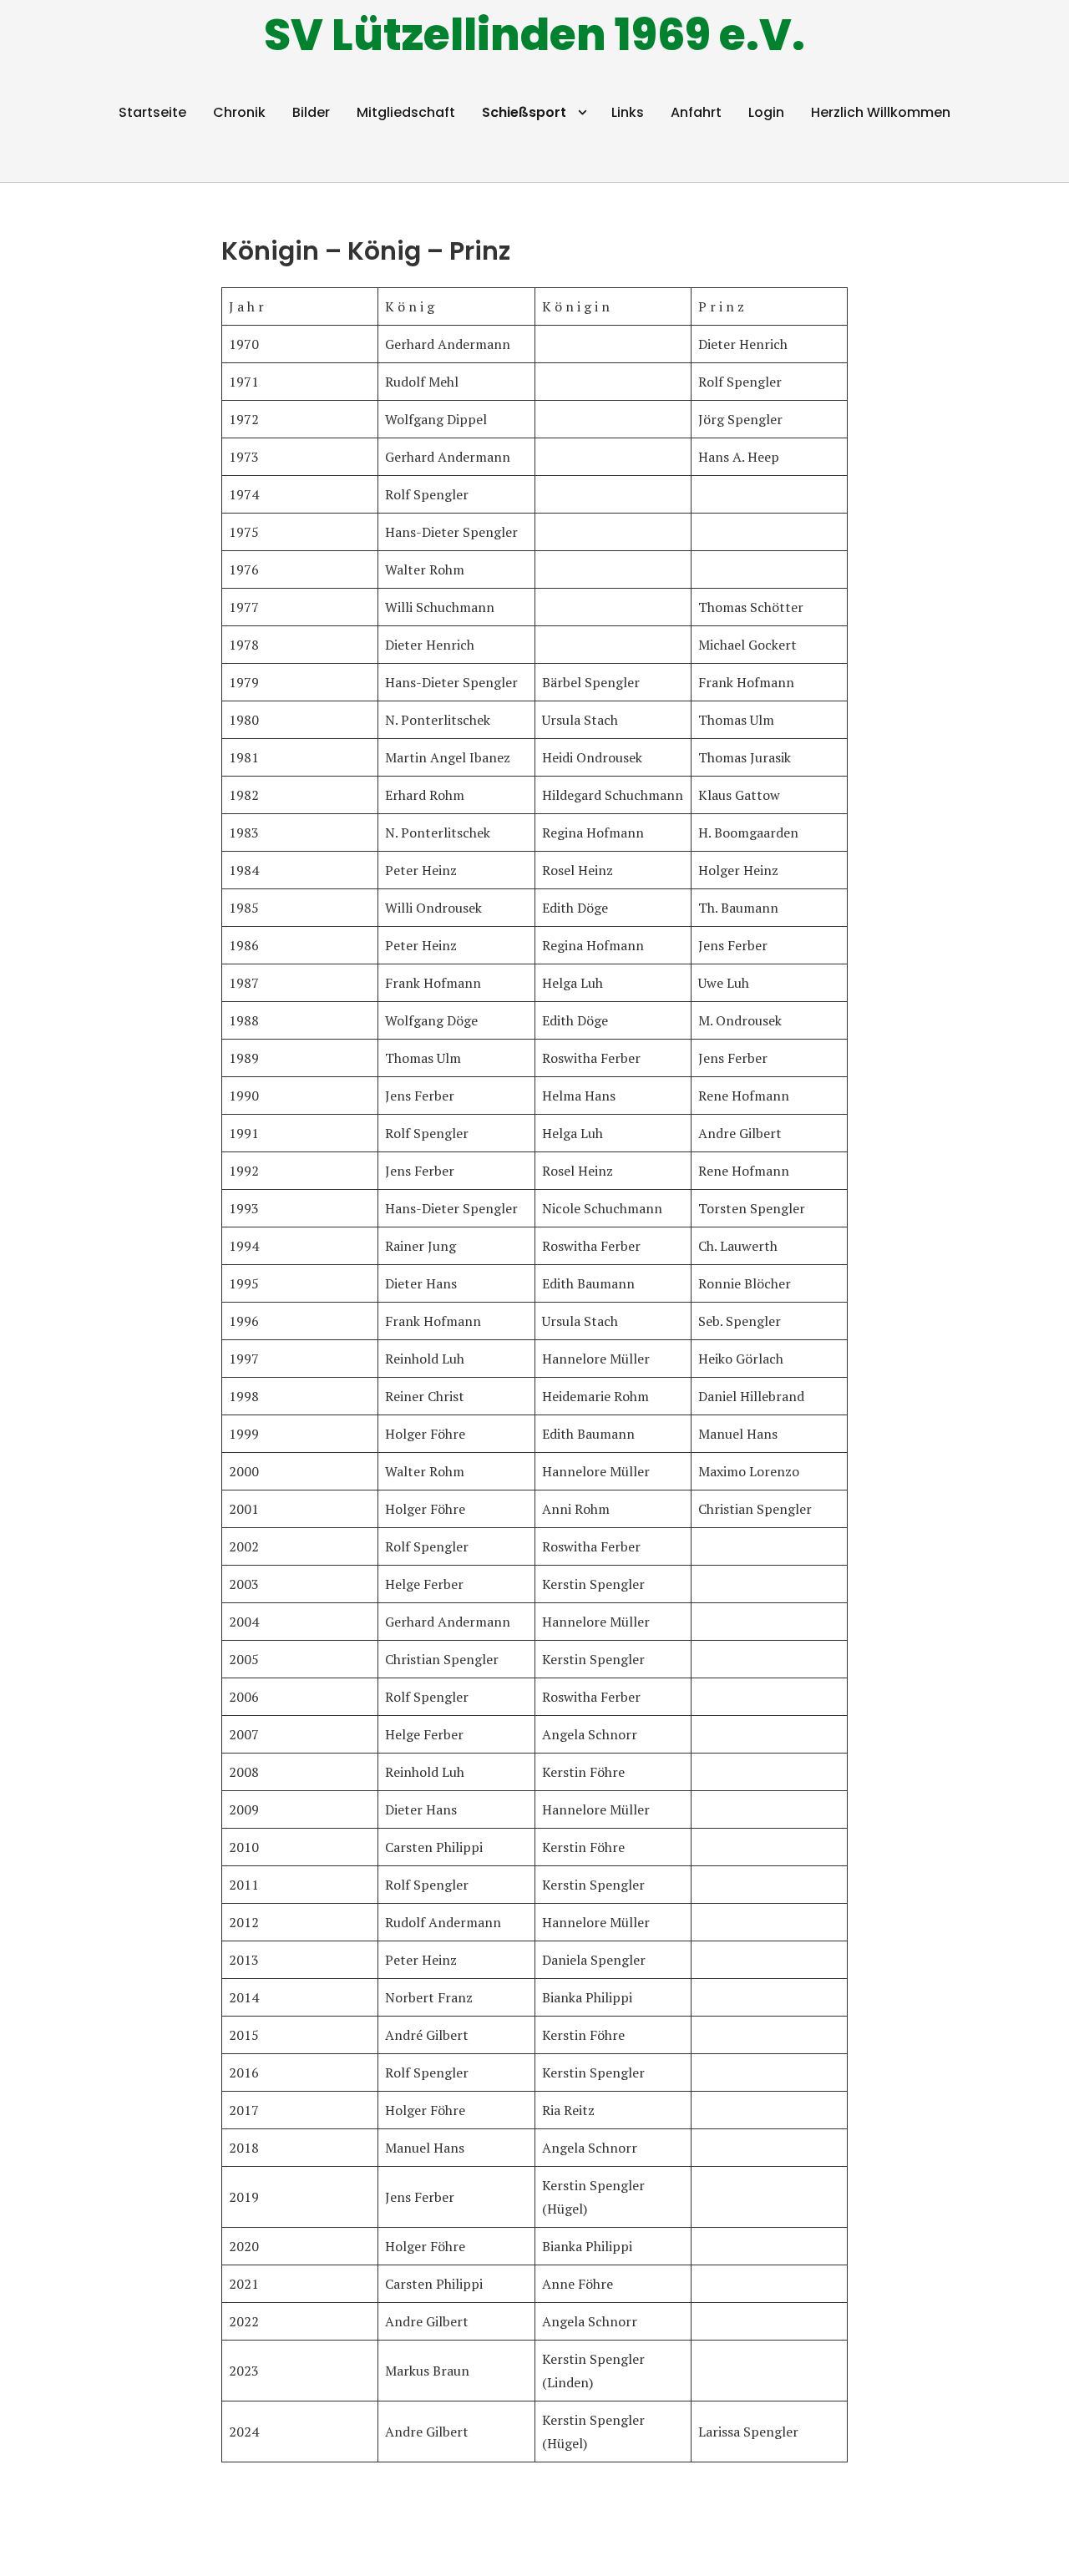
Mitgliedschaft (406, 112)
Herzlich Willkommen (881, 112)
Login (766, 112)
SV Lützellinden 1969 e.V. (534, 35)
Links (628, 112)
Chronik (239, 112)
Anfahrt (696, 112)
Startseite (152, 112)
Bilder (311, 112)
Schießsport (524, 112)
